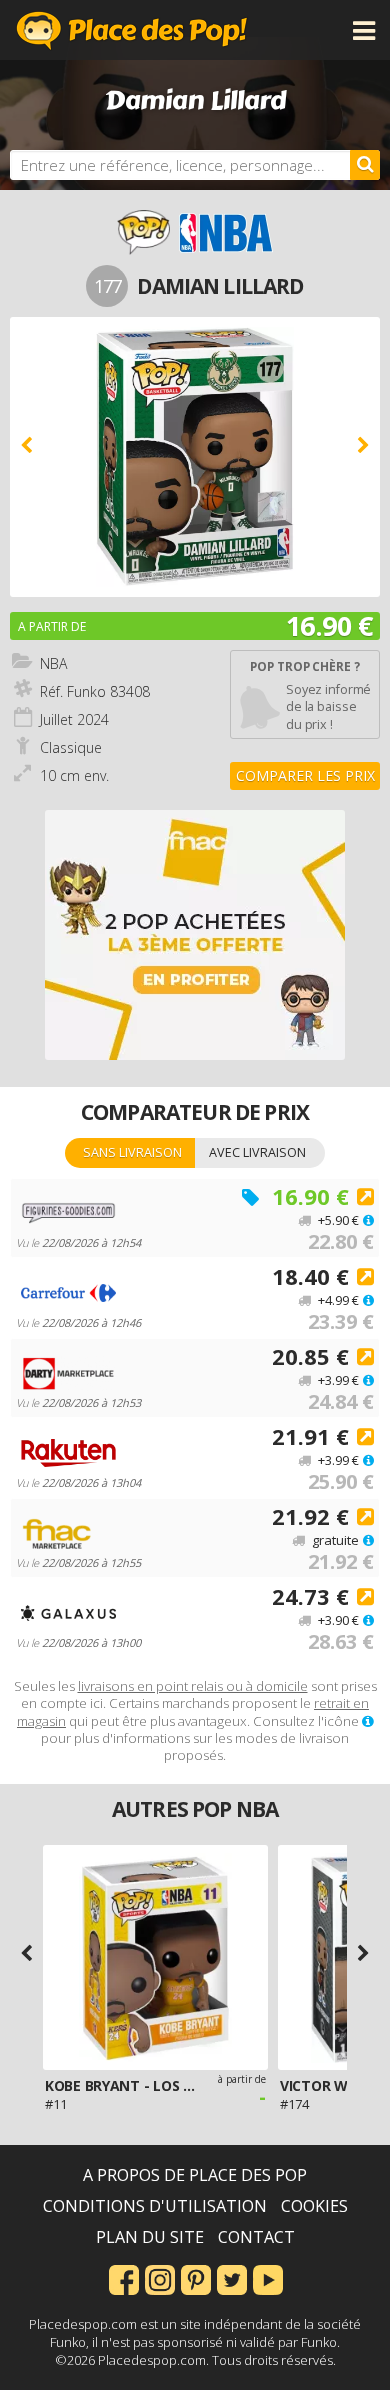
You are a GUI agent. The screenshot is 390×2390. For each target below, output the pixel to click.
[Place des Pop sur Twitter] (232, 2278)
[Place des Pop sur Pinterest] (196, 2278)
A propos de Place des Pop (195, 2175)
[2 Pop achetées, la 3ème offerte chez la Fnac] (195, 935)
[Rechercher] (365, 165)
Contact (256, 2237)
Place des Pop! (132, 30)
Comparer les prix (305, 775)
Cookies (314, 2206)
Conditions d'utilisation (155, 2206)
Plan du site (150, 2237)
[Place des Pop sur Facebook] (124, 2278)
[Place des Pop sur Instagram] (160, 2278)
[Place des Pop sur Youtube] (268, 2278)
